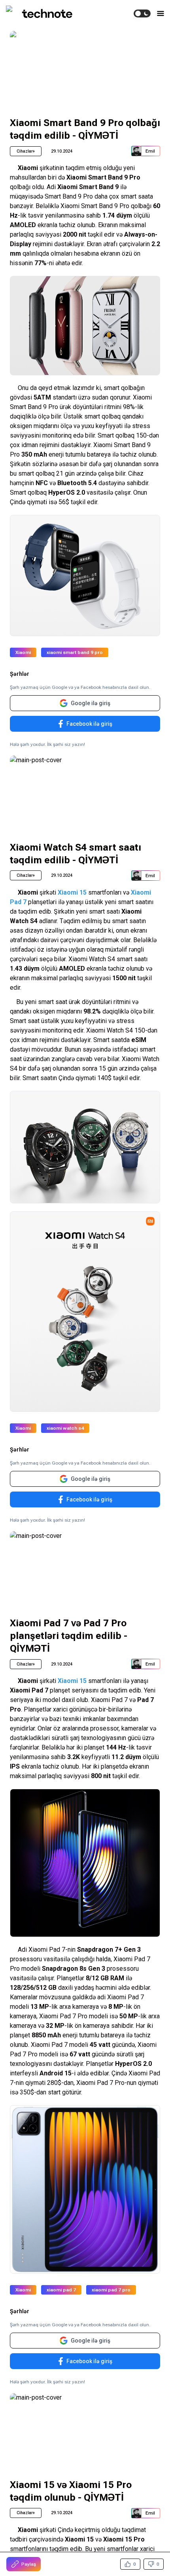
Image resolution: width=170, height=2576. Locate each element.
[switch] (142, 13)
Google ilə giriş (91, 703)
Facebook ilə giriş (89, 724)
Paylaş (29, 2564)
